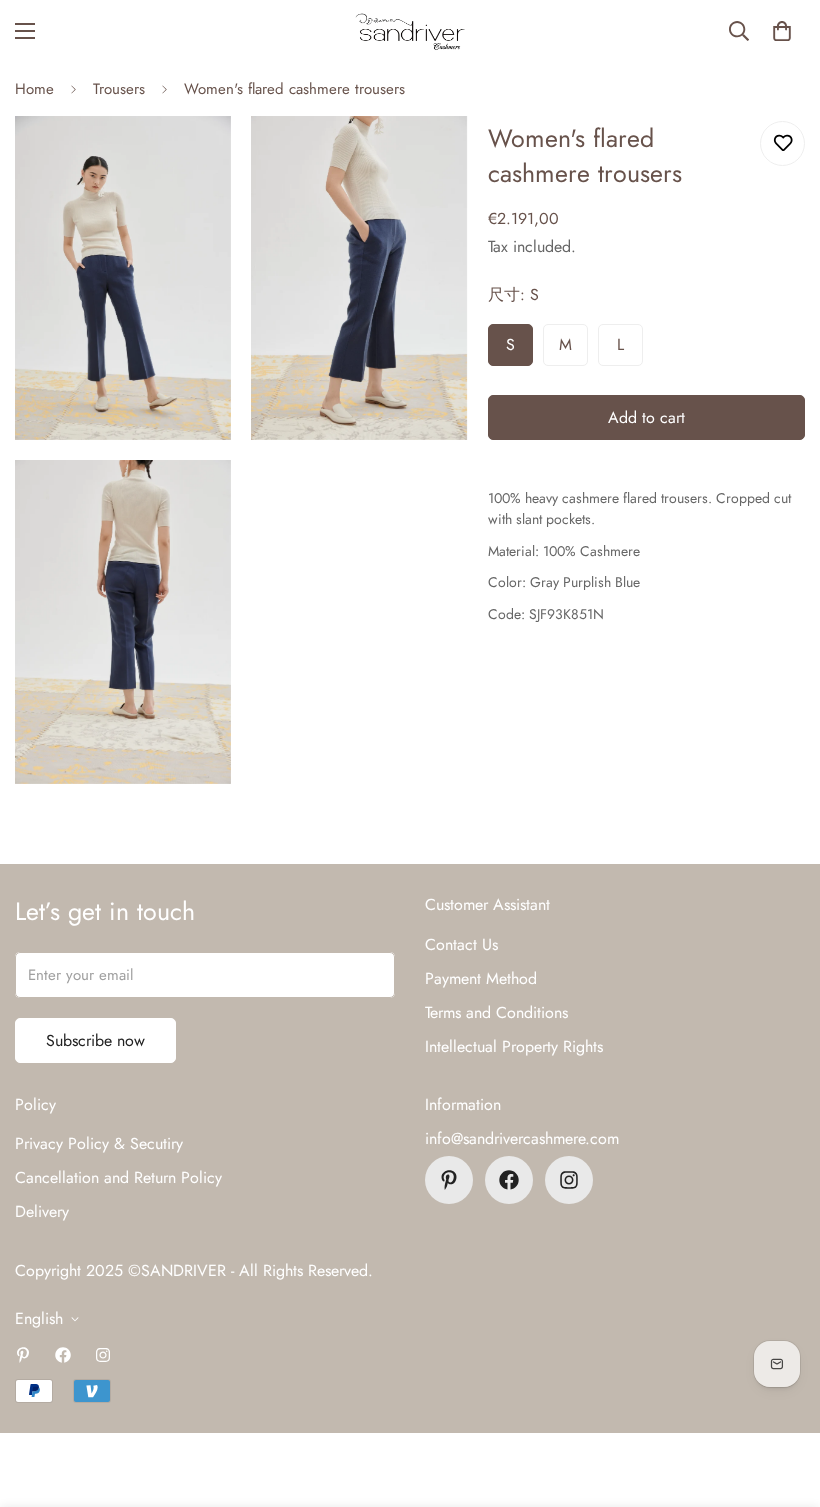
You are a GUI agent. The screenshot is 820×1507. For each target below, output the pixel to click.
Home (34, 89)
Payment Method (481, 978)
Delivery (42, 1211)
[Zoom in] (198, 158)
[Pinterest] (449, 1180)
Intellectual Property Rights (514, 1046)
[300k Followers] (509, 1180)
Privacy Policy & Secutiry (99, 1143)
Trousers (119, 89)
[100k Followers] (569, 1180)
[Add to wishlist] (782, 143)
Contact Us (461, 944)
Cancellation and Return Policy (118, 1177)
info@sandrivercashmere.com (522, 1138)
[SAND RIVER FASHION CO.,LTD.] (410, 31)
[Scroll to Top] (781, 1398)
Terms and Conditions (496, 1012)
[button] (782, 31)
